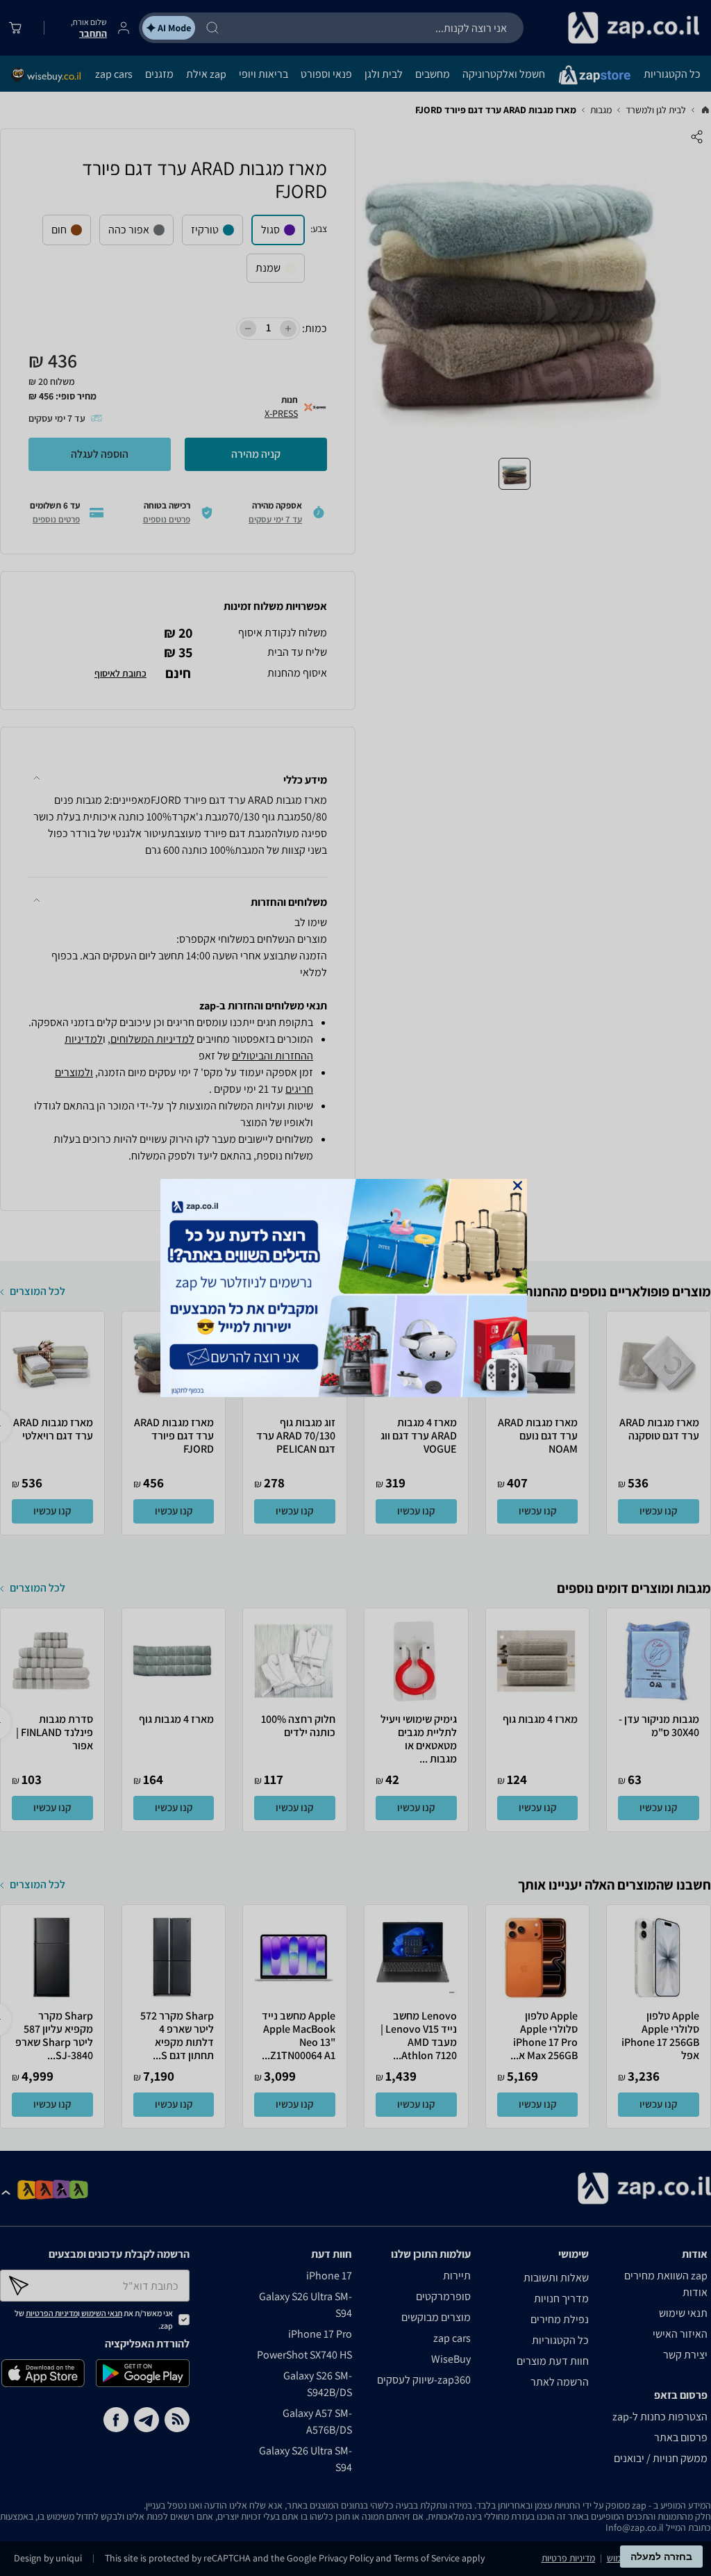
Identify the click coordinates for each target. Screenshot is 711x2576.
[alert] (355, 1288)
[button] (518, 1186)
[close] (518, 1186)
